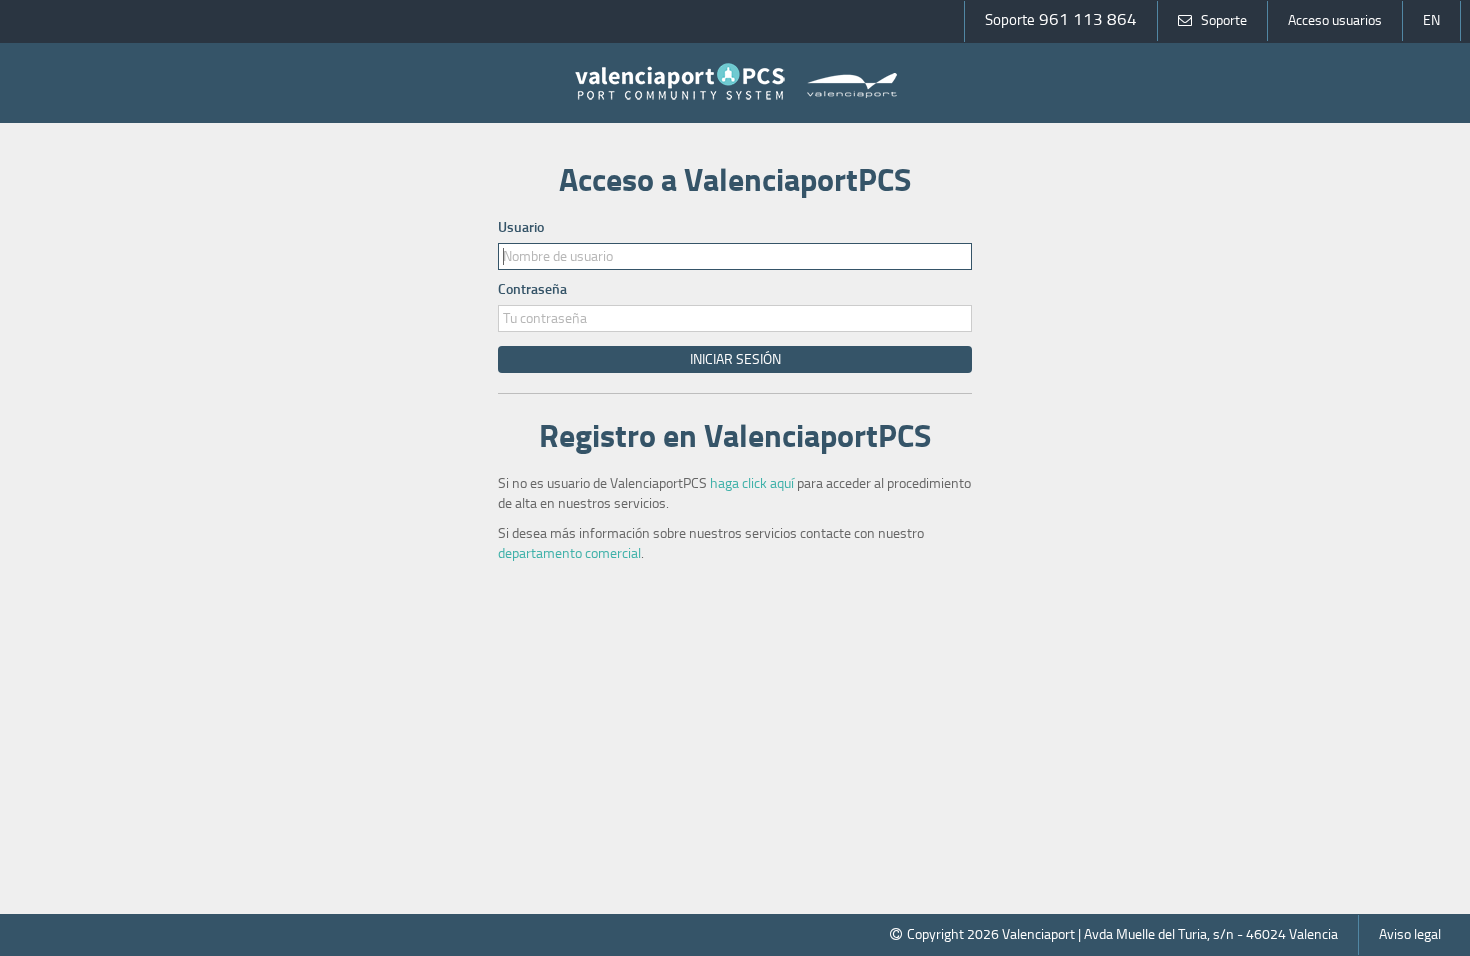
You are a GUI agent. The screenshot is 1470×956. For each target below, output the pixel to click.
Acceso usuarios (1335, 20)
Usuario (521, 227)
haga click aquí (752, 483)
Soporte (1224, 20)
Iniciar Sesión (735, 359)
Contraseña (532, 289)
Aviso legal (1410, 934)
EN (1431, 20)
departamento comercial (569, 553)
